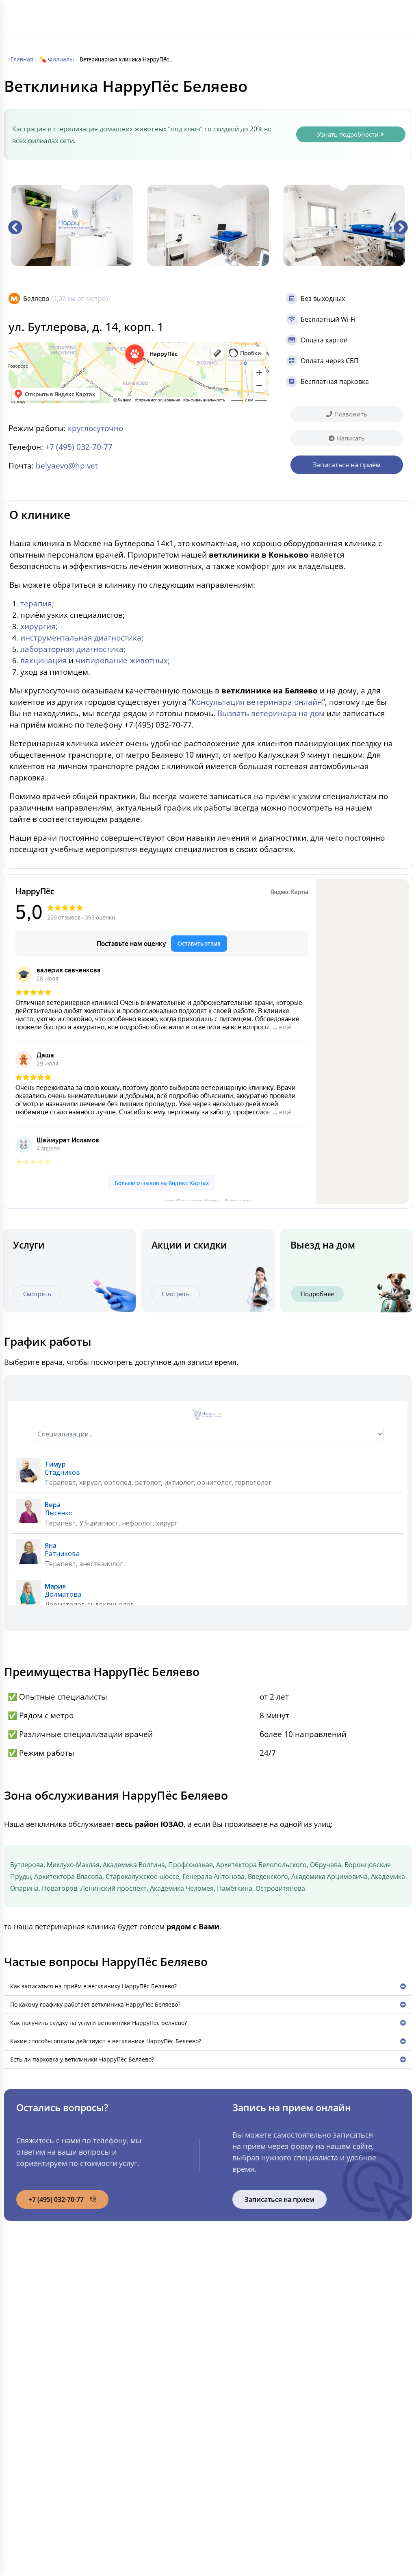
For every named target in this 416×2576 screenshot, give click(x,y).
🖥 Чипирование (247, 2392)
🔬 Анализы (241, 2341)
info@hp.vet (342, 2304)
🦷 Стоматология (250, 2324)
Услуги (222, 15)
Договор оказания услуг (352, 2452)
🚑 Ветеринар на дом (257, 2409)
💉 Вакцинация (247, 2375)
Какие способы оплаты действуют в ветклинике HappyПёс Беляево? (106, 2041)
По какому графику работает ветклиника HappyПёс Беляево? (95, 2004)
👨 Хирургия (242, 2307)
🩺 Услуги (43, 2324)
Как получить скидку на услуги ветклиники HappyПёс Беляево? (99, 2023)
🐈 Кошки (141, 2290)
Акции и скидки (189, 1245)
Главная (158, 15)
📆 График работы (57, 2375)
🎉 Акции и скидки (57, 2392)
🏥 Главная (45, 2290)
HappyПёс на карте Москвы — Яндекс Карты (208, 1200)
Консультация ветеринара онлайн (257, 702)
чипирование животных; (123, 660)
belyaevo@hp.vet (67, 465)
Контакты (209, 44)
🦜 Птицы (141, 2358)
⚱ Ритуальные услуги (256, 2426)
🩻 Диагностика (248, 2358)
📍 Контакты (48, 2426)
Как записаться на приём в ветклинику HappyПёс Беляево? (93, 1986)
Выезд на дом (323, 1245)
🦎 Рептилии (145, 2341)
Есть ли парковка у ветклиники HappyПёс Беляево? (82, 2059)
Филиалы (191, 15)
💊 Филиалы (47, 2307)
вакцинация (43, 660)
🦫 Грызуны (144, 2324)
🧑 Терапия (241, 2290)
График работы (167, 44)
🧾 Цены (41, 2341)
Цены (247, 15)
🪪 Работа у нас (53, 2409)
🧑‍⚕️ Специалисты (54, 2358)
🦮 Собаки (142, 2307)
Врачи (271, 15)
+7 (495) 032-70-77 (365, 19)
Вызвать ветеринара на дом (271, 713)
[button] (15, 227)
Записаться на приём (354, 2334)
